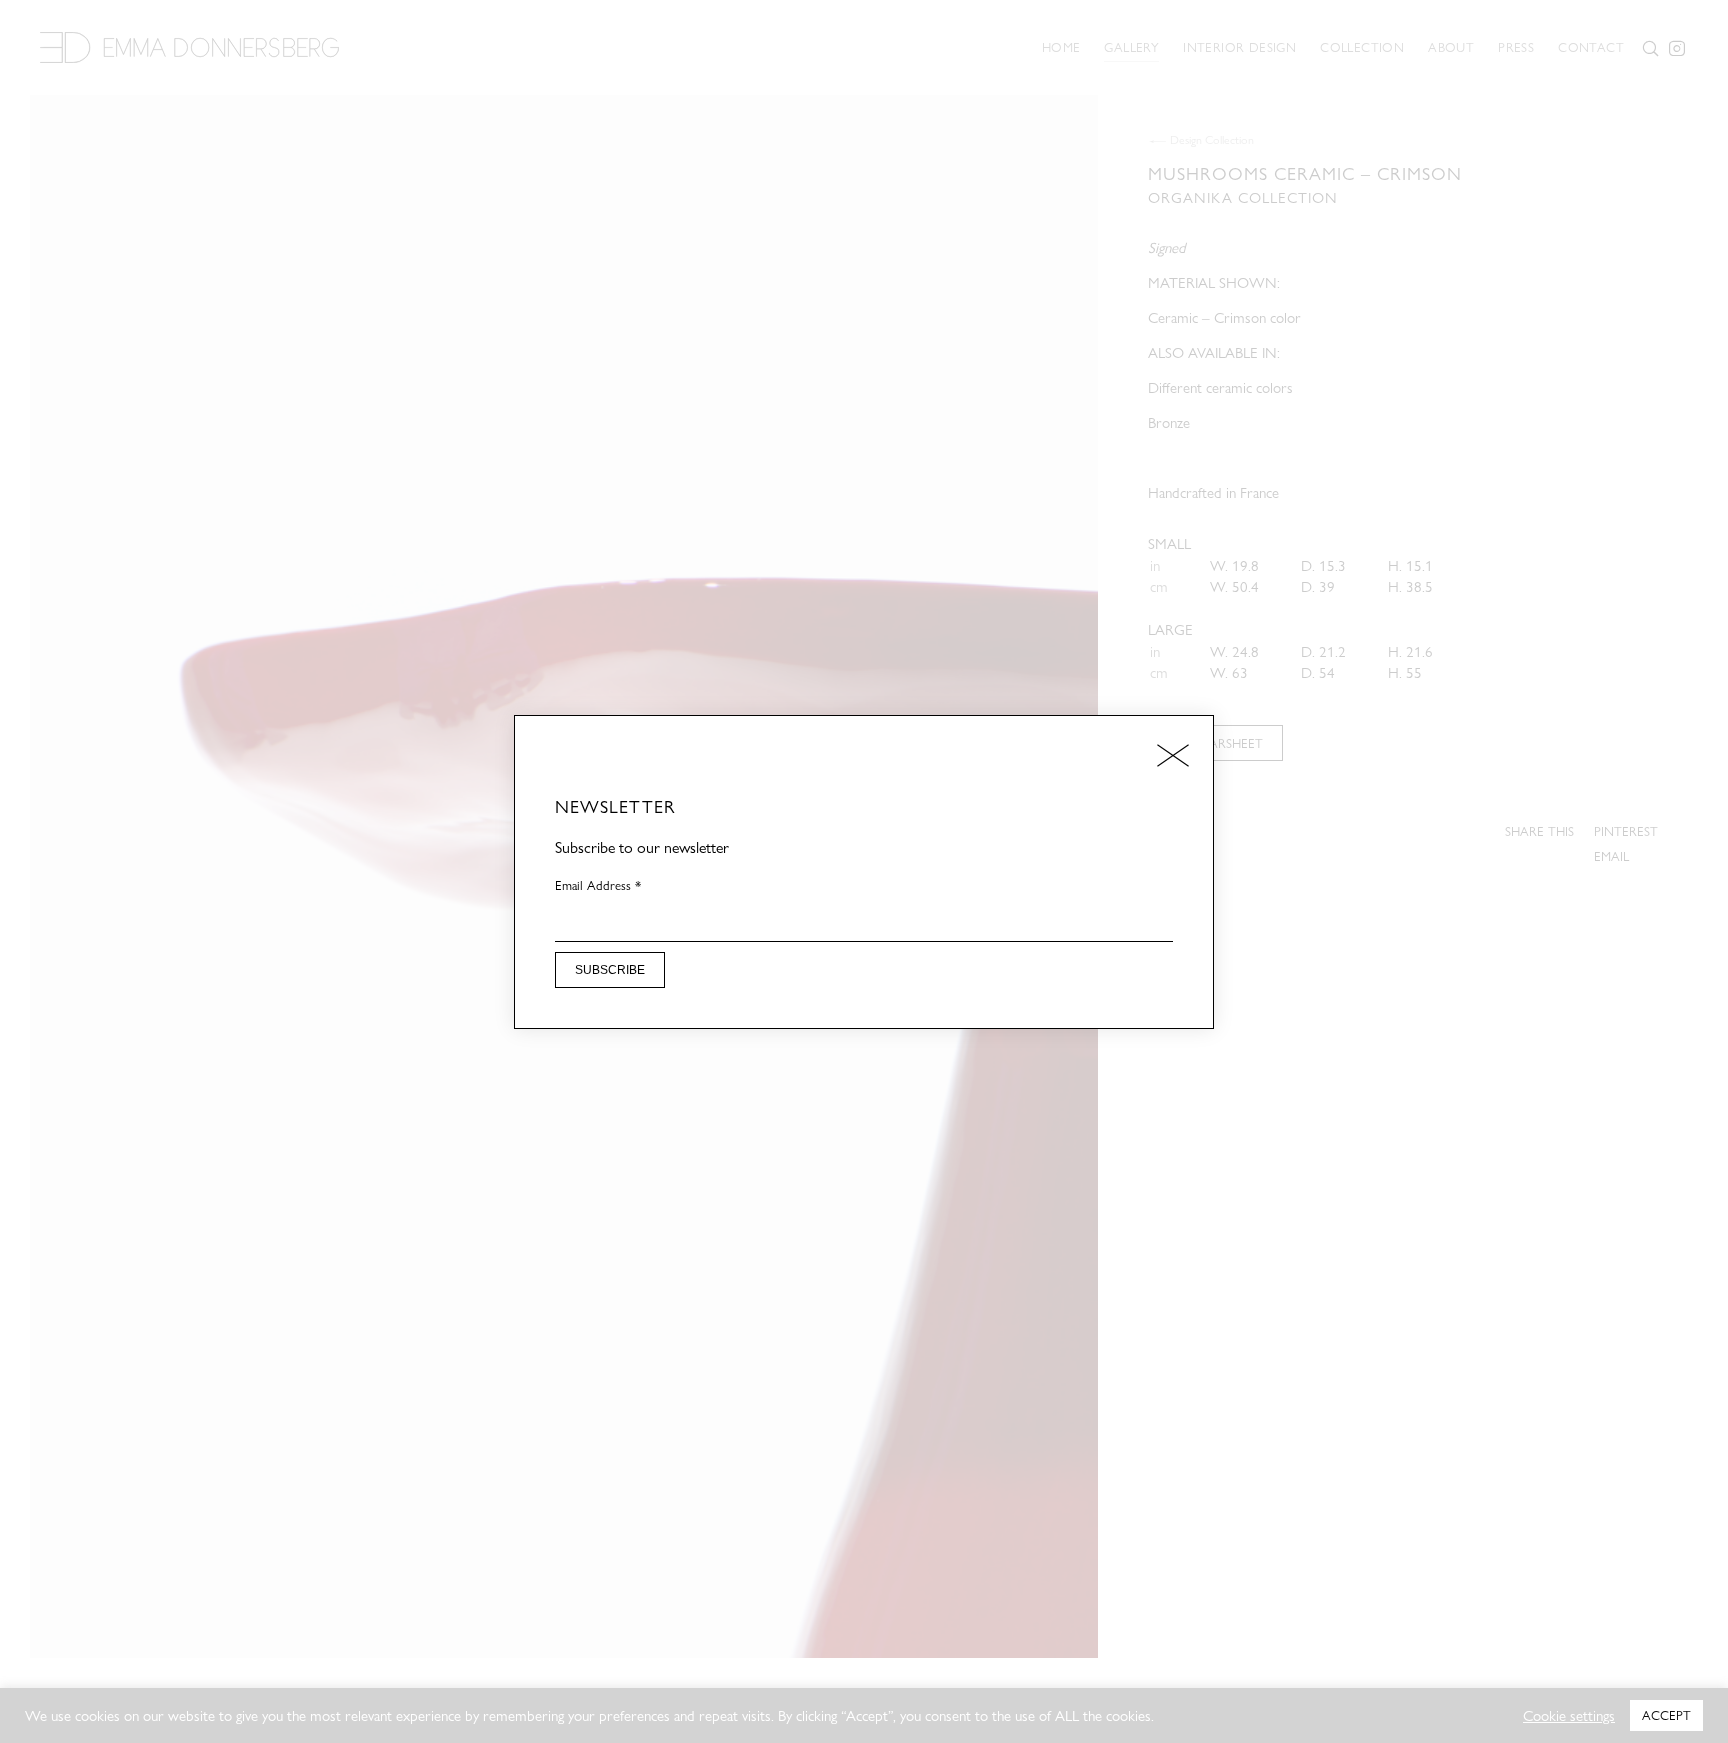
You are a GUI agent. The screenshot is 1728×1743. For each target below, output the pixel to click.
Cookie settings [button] (1569, 1716)
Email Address (598, 885)
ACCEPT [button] (1666, 1715)
